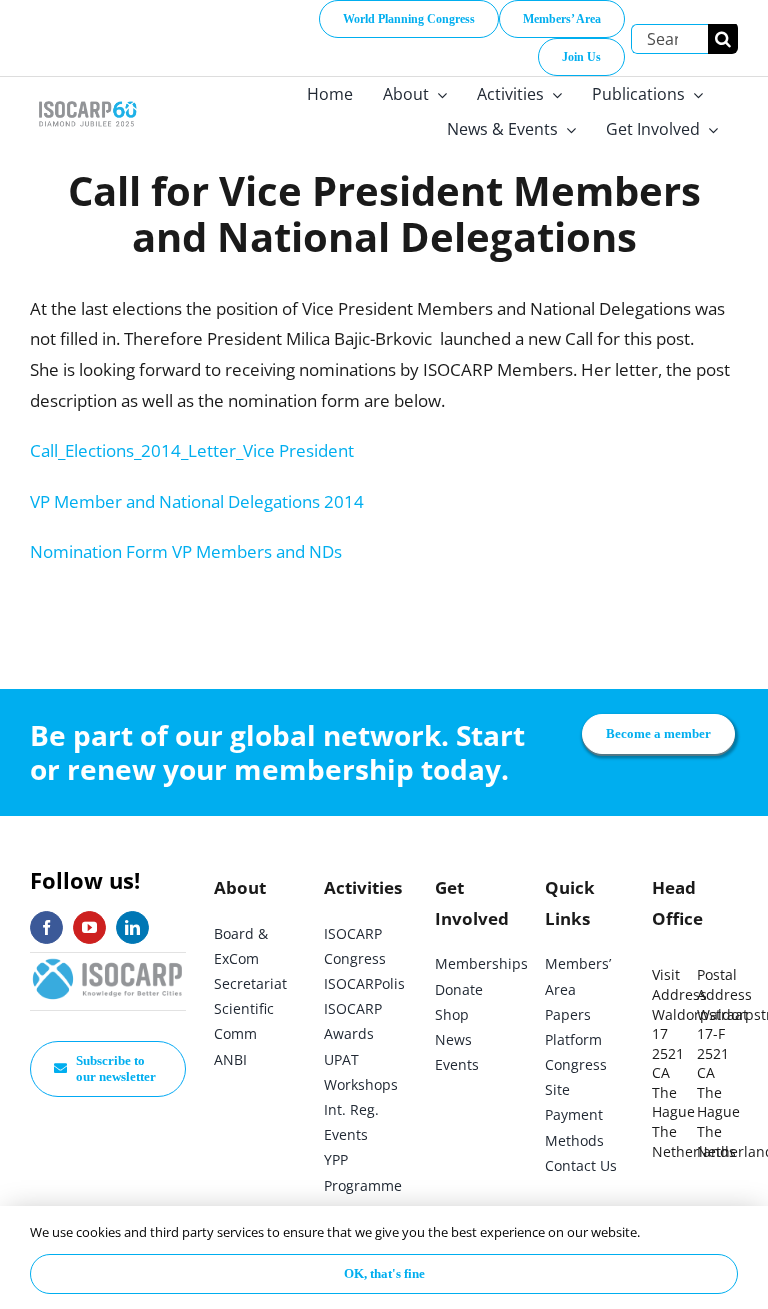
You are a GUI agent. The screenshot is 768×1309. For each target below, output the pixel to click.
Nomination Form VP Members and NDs (186, 551)
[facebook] (46, 927)
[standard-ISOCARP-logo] (108, 961)
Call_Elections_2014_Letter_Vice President (192, 450)
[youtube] (89, 927)
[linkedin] (132, 927)
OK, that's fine (384, 1273)
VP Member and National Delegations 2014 (197, 501)
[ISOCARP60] (87, 100)
